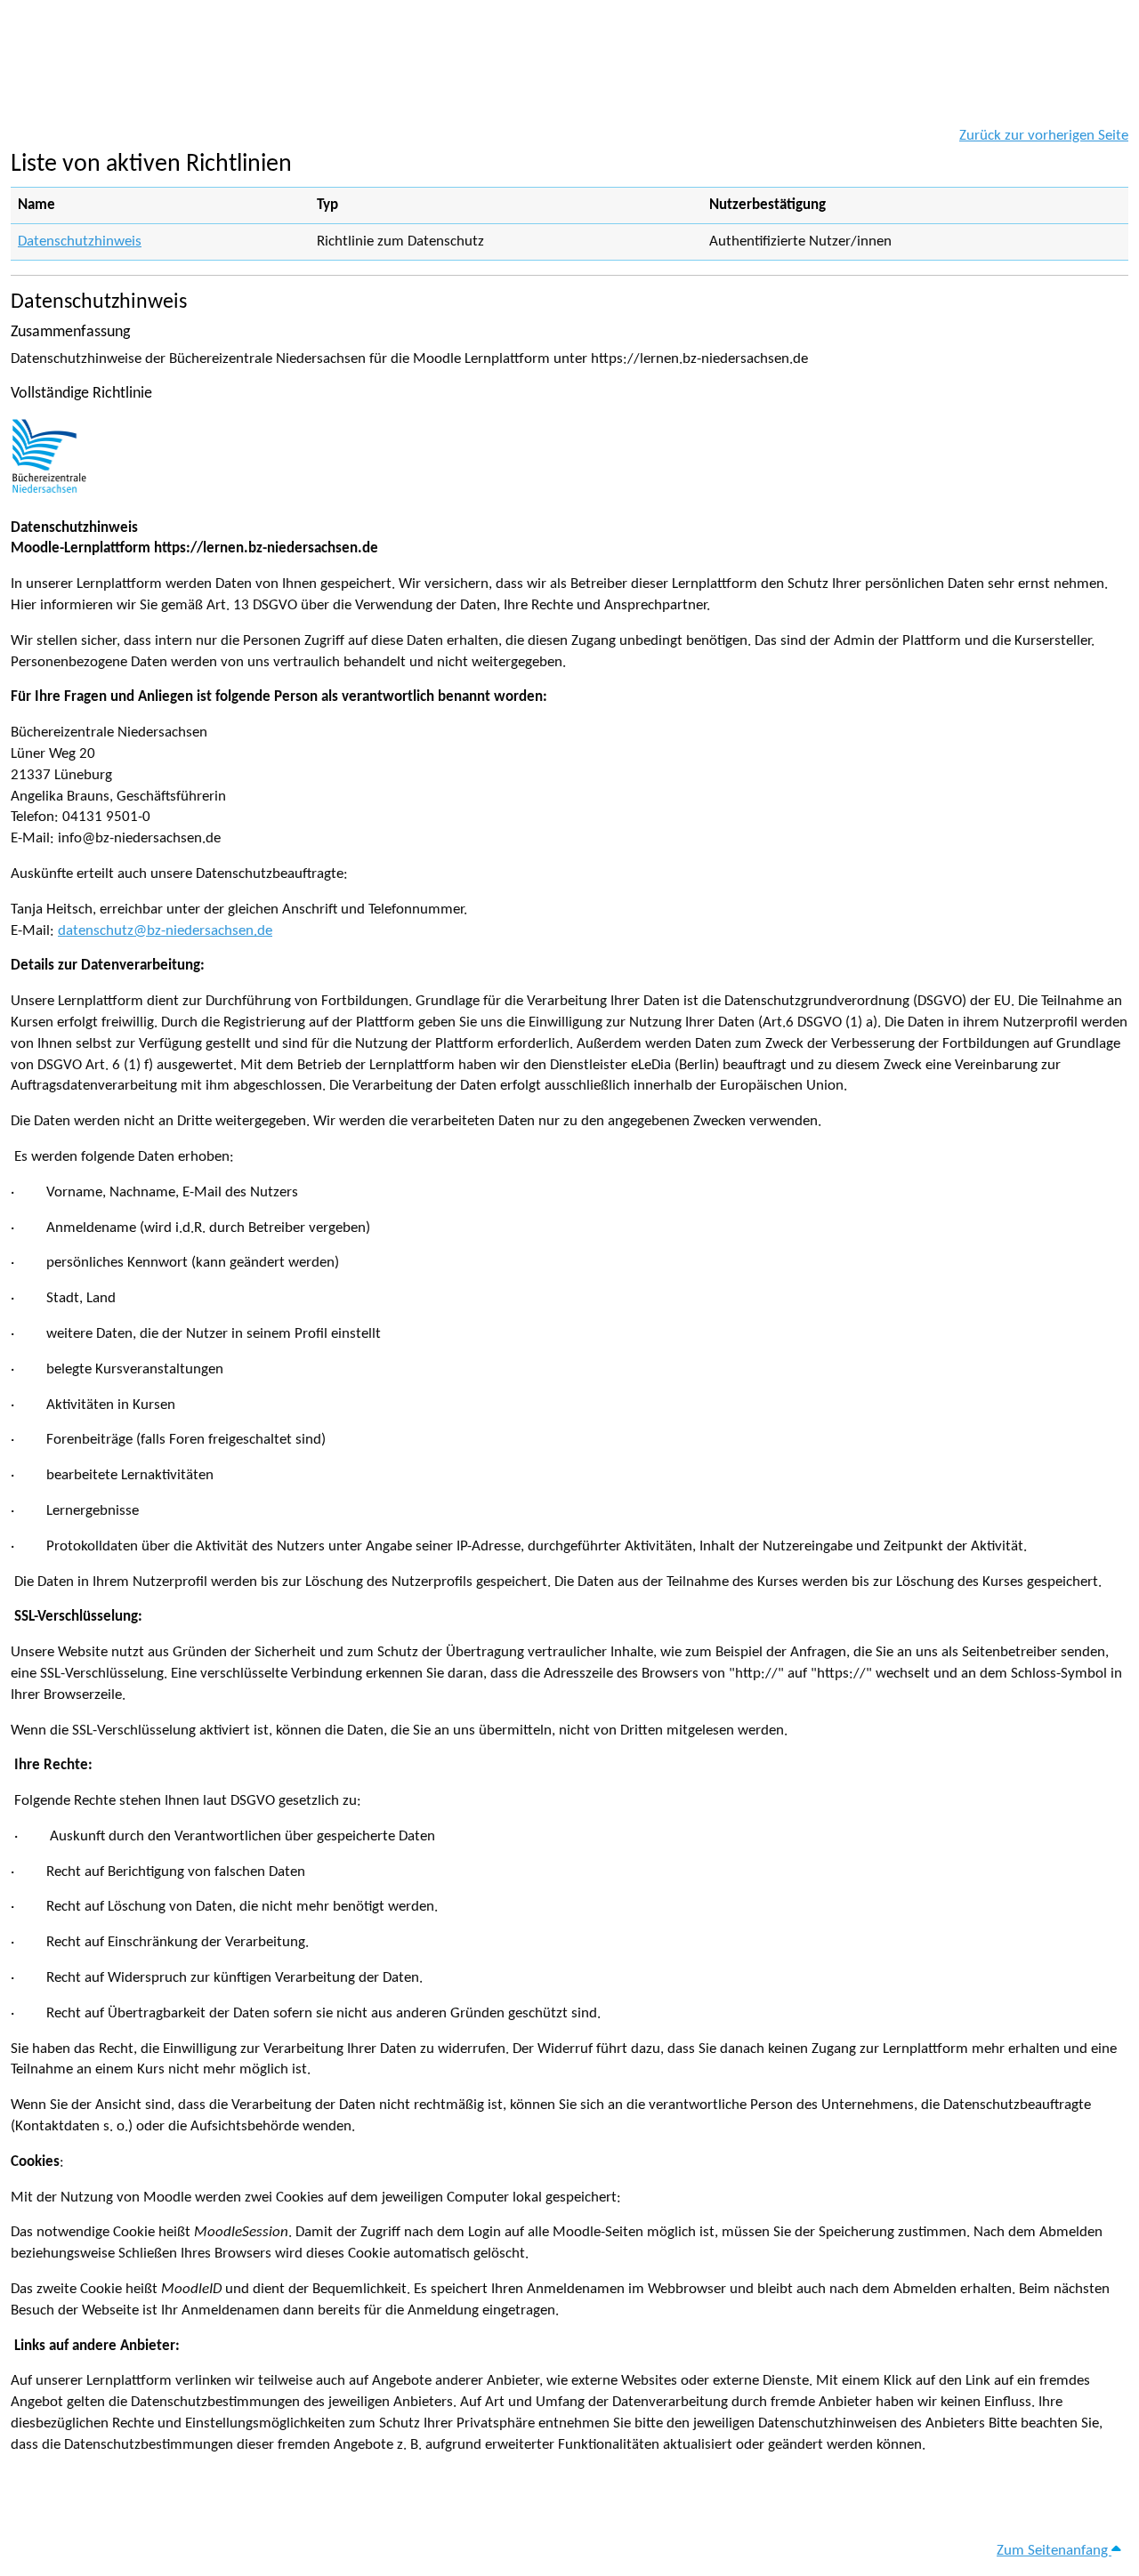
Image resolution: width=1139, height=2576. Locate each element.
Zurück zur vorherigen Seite (1044, 136)
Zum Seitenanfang (1054, 2551)
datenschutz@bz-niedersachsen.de (165, 931)
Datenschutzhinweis (80, 241)
